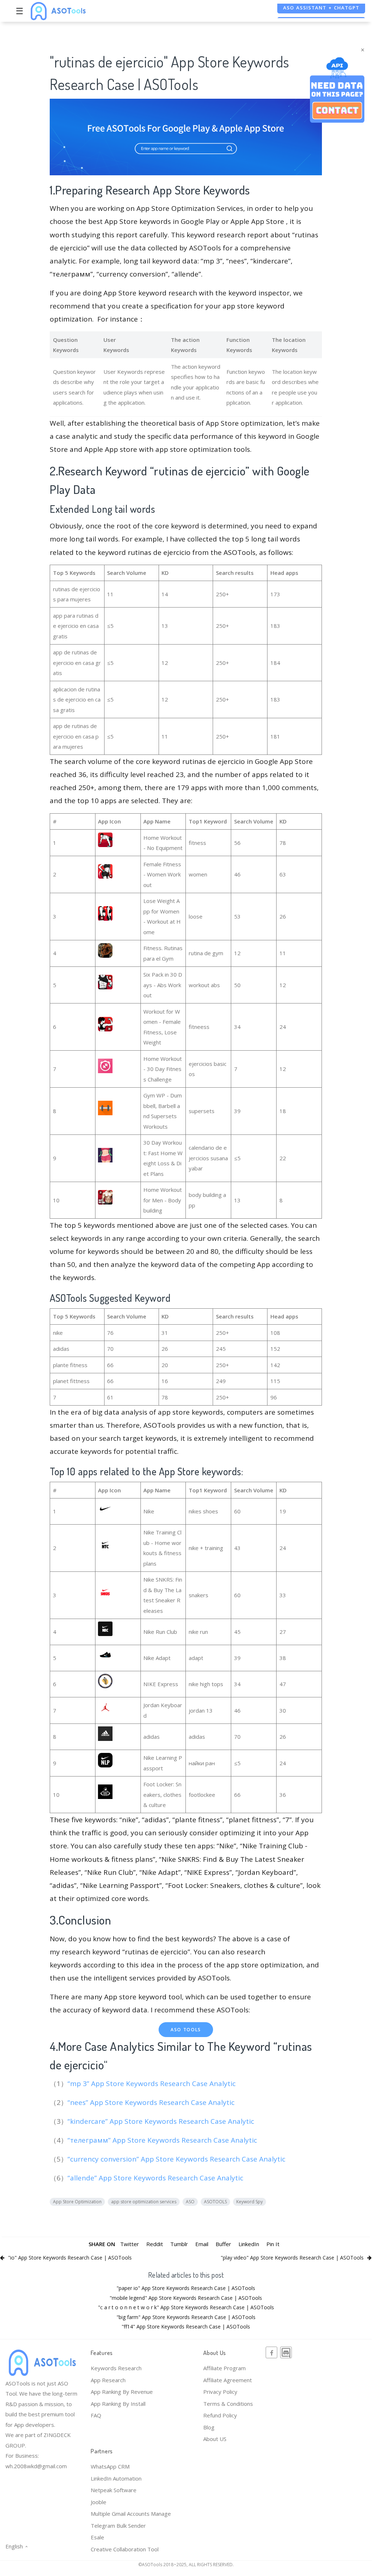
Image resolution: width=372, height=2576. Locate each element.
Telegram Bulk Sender (118, 2526)
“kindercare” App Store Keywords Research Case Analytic (162, 2121)
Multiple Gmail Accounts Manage (131, 2514)
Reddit (155, 2244)
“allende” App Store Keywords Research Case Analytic (156, 2178)
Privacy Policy (220, 2392)
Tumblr (179, 2244)
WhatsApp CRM (110, 2466)
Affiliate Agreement (228, 2380)
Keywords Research (116, 2368)
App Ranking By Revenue (122, 2392)
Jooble (99, 2502)
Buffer (223, 2244)
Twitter (130, 2244)
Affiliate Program (224, 2368)
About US (215, 2439)
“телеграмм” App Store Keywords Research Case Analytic (163, 2140)
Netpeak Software (114, 2490)
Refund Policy (220, 2415)
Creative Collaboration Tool (125, 2549)
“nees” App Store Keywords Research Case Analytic (152, 2102)
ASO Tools (186, 2030)
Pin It (273, 2244)
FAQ (96, 2415)
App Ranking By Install (118, 2404)
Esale (97, 2537)
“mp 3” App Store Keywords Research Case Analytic (152, 2084)
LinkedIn (249, 2244)
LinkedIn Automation (116, 2478)
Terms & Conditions (228, 2404)
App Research (108, 2380)
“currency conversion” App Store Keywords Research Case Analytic (177, 2159)
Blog (209, 2427)
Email (202, 2244)
